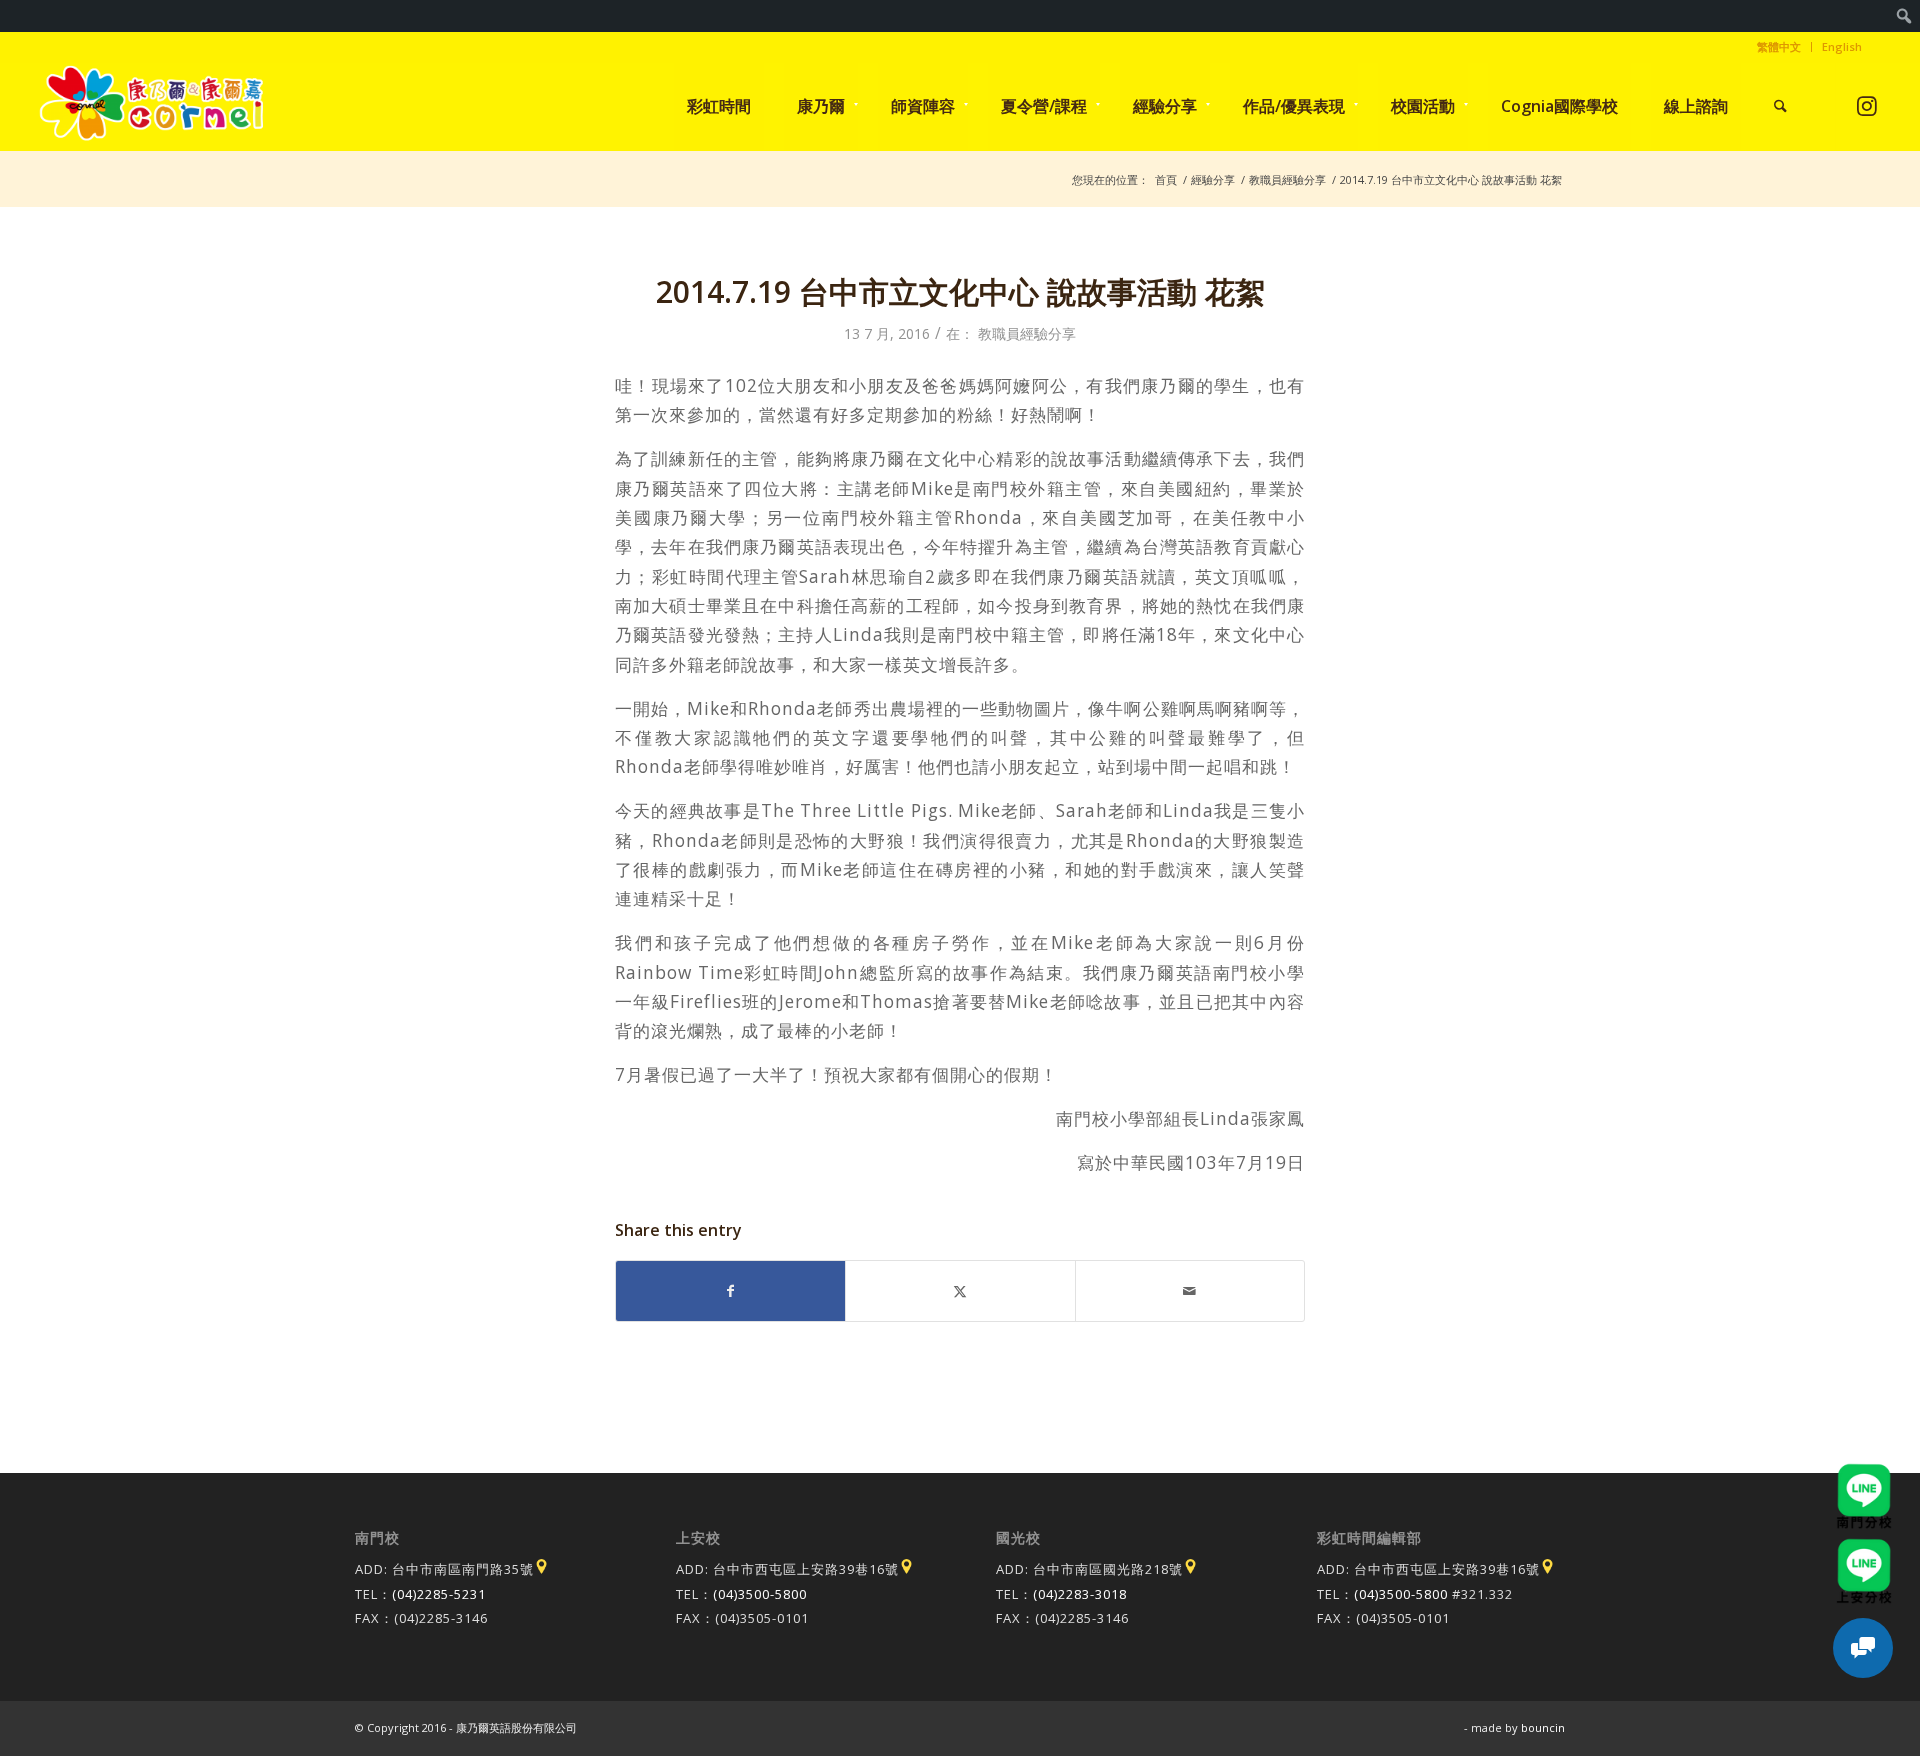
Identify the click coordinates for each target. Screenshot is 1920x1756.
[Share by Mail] (1190, 1291)
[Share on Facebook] (730, 1291)
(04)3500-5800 (760, 1594)
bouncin (1543, 1727)
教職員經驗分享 (1027, 333)
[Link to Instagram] (1866, 105)
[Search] (1780, 106)
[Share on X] (960, 1291)
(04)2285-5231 (439, 1594)
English (1842, 46)
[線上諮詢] (1863, 1648)
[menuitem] (1904, 16)
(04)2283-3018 (1080, 1594)
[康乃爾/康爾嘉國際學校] (152, 106)
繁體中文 (1779, 46)
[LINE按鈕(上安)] (1864, 1548)
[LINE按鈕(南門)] (1864, 1473)
